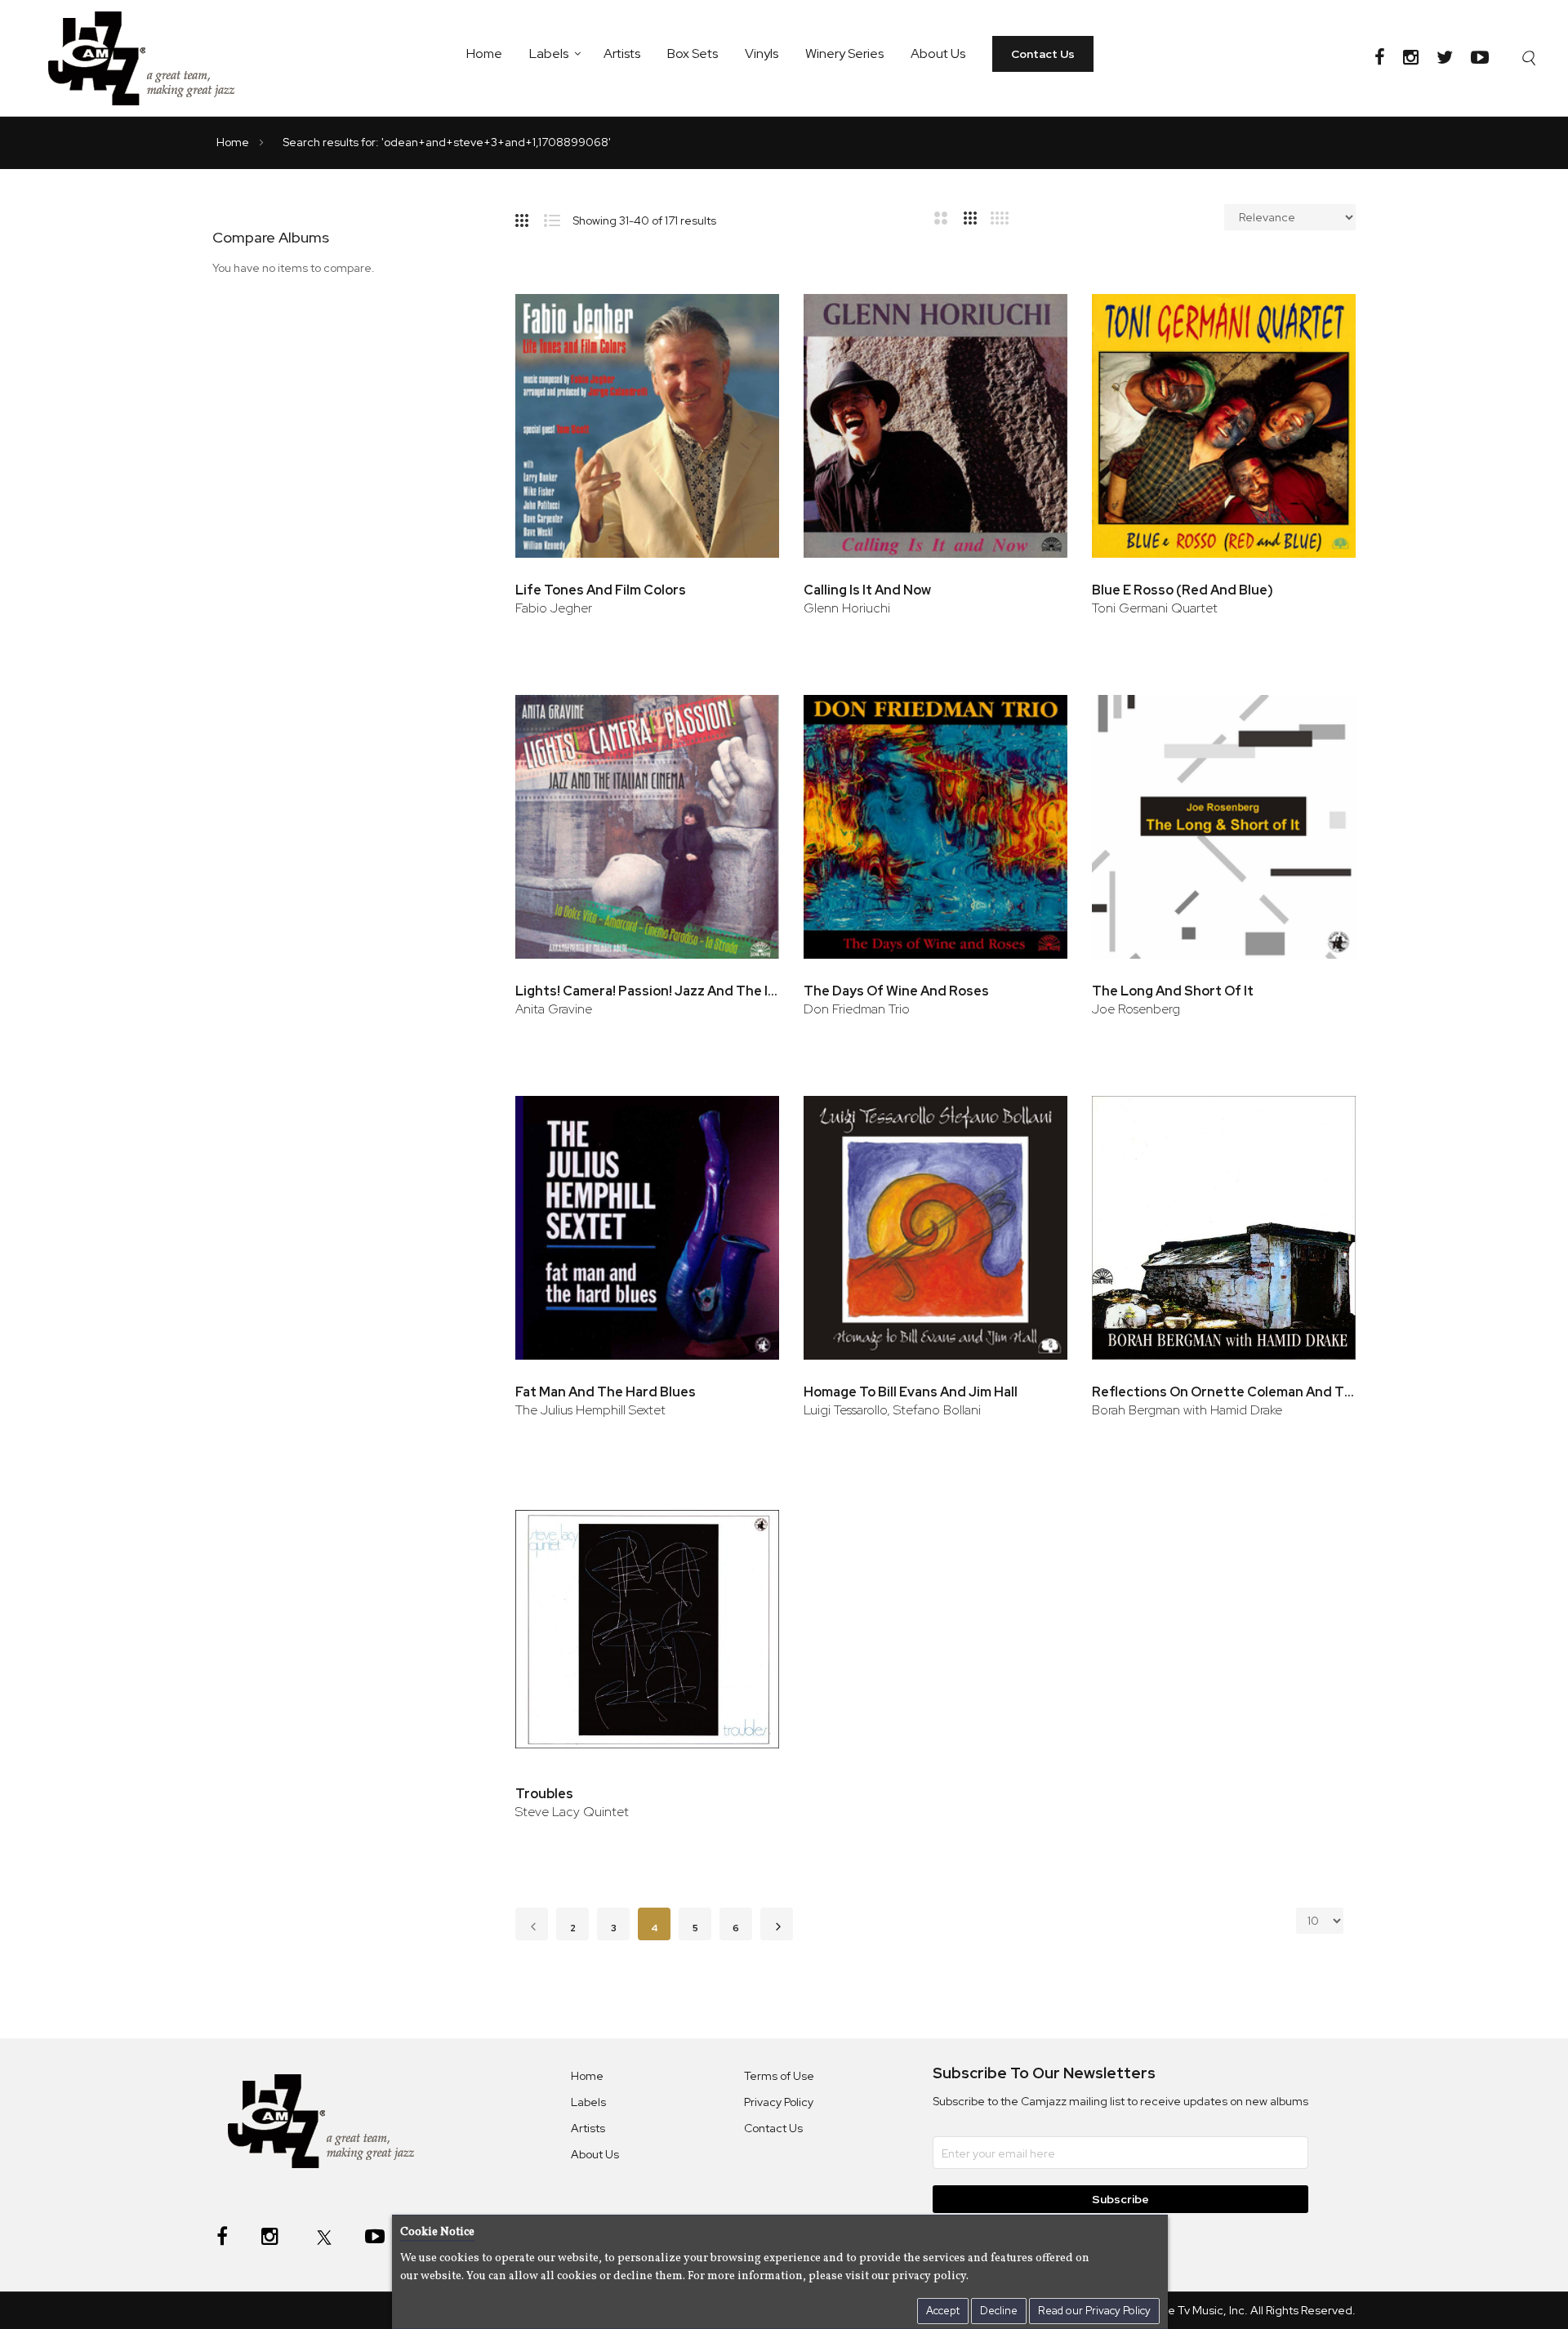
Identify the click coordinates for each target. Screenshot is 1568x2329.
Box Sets (693, 53)
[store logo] (151, 58)
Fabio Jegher (554, 608)
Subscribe (1120, 2199)
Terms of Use (779, 2076)
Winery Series (844, 53)
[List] (558, 217)
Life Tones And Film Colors (601, 590)
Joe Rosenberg (1136, 1009)
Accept (943, 2311)
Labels (549, 53)
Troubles (544, 1794)
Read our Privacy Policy (1094, 2311)
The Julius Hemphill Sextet (590, 1410)
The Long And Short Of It (1173, 991)
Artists (622, 53)
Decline (999, 2311)
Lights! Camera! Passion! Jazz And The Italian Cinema (647, 991)
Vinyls (762, 53)
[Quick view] (744, 366)
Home (484, 53)
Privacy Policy (779, 2102)
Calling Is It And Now (867, 590)
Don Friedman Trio (857, 1009)
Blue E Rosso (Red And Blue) (1183, 590)
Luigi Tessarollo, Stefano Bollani (892, 1410)
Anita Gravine (554, 1009)
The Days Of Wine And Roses (896, 991)
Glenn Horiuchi (847, 608)
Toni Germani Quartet (1155, 608)
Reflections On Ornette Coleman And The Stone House (1224, 1392)
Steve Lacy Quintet (572, 1812)
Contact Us (1043, 54)
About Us (938, 53)
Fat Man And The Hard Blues (606, 1392)
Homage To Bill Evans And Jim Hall (911, 1392)
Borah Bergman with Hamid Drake (1187, 1410)
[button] (744, 313)
